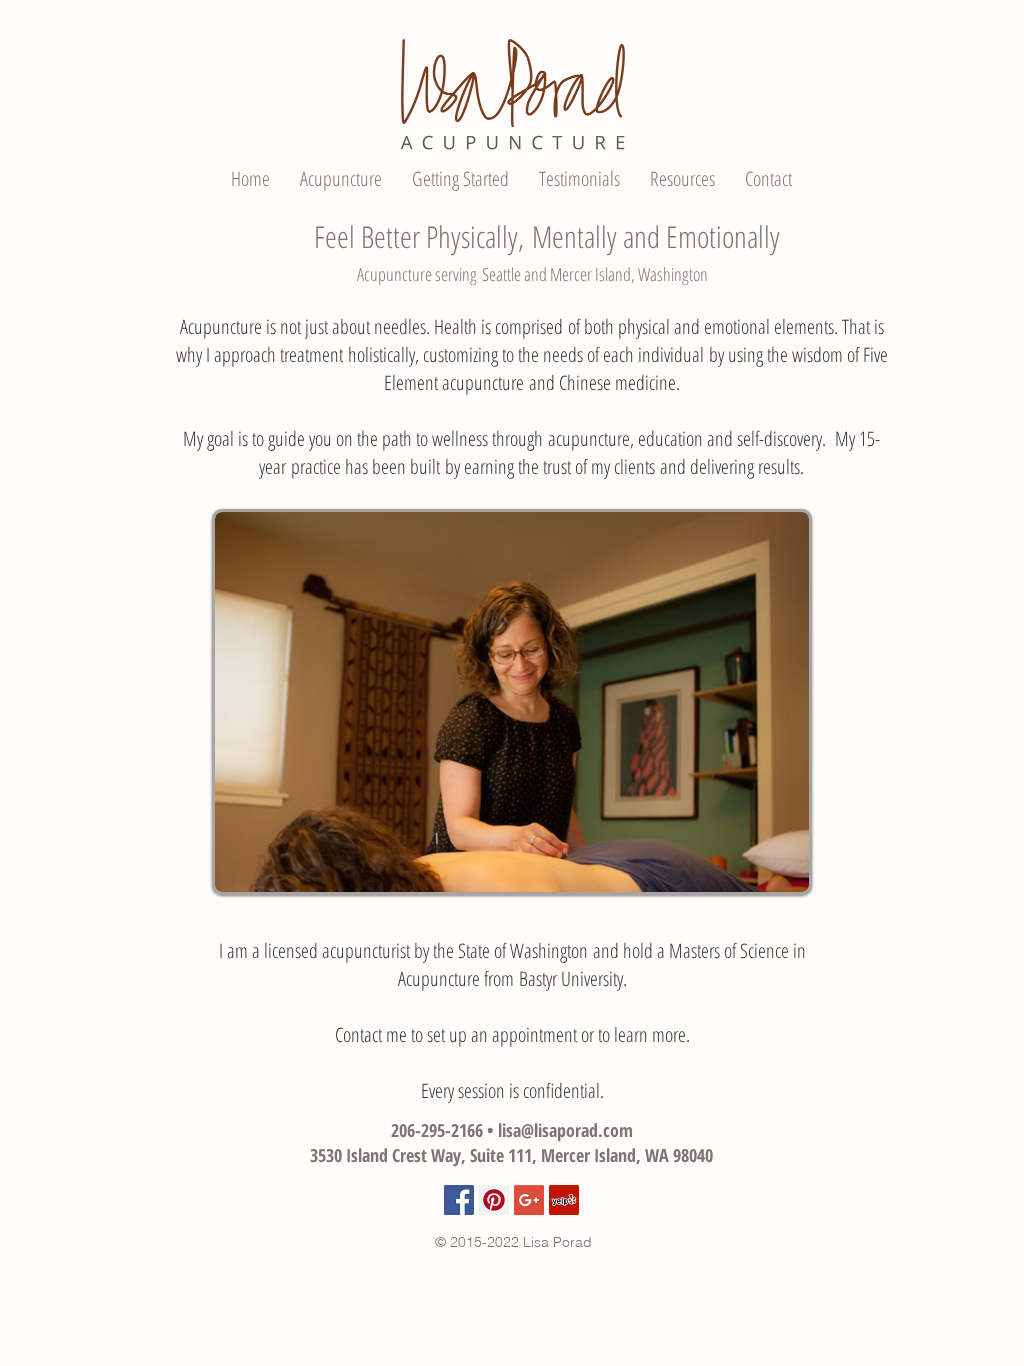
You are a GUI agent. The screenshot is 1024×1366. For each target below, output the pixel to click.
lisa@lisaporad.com (565, 1130)
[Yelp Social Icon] (564, 1200)
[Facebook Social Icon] (459, 1200)
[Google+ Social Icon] (529, 1200)
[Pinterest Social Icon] (494, 1200)
